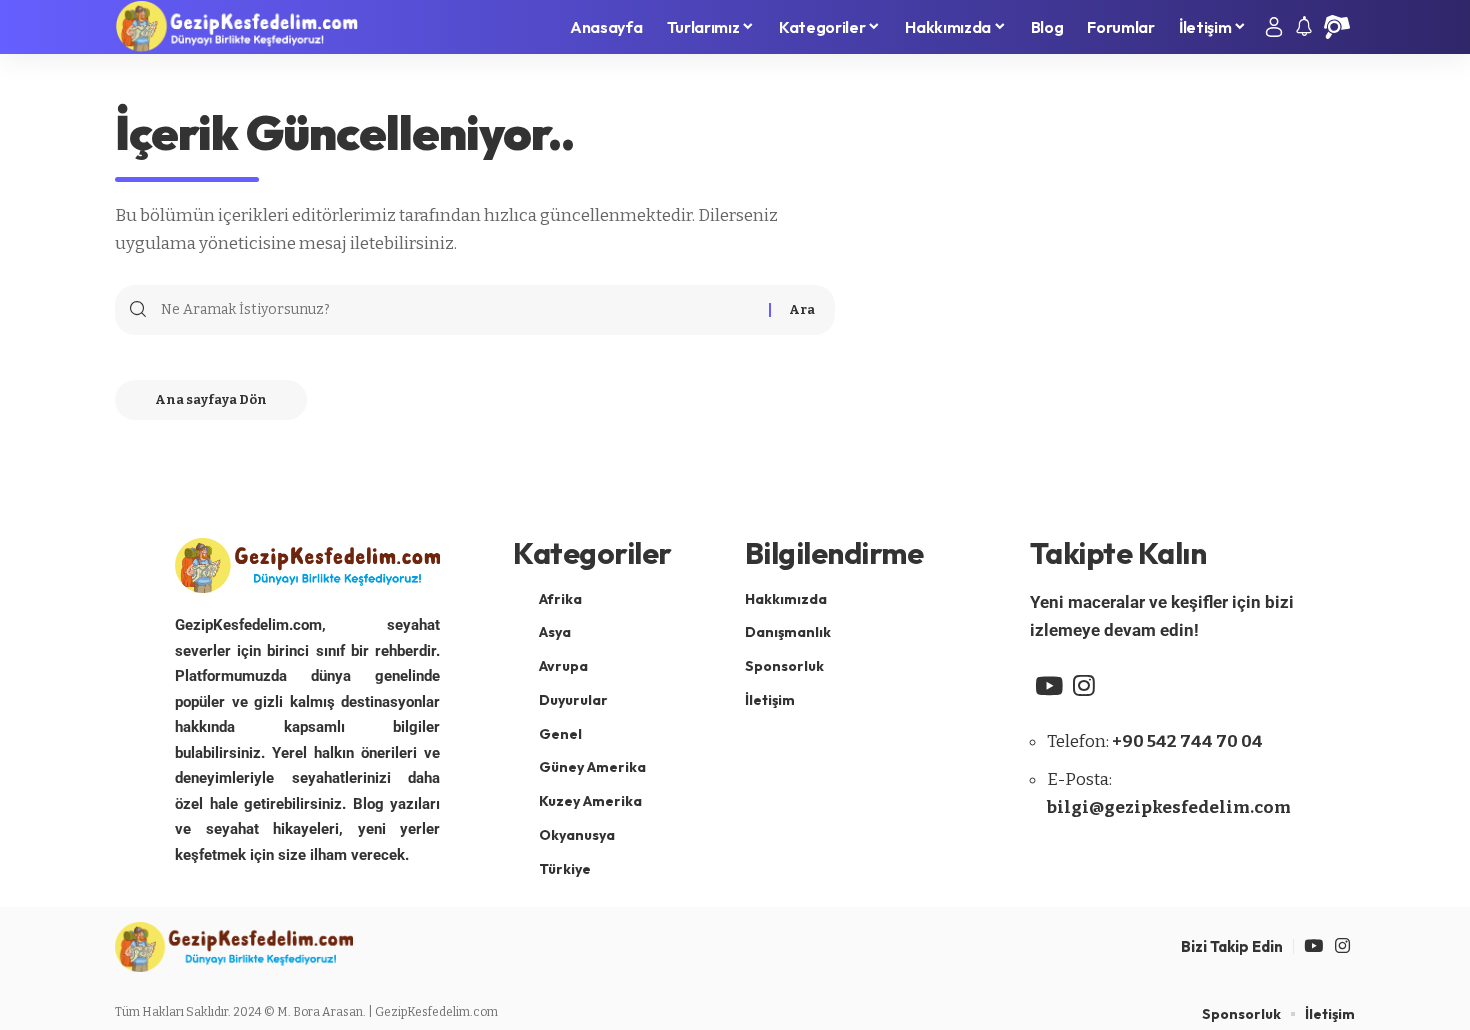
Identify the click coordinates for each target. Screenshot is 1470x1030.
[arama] (1337, 27)
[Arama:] (457, 310)
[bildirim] (1304, 27)
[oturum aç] (1274, 27)
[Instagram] (1084, 686)
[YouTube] (1049, 686)
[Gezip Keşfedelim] (236, 27)
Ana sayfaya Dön (211, 399)
